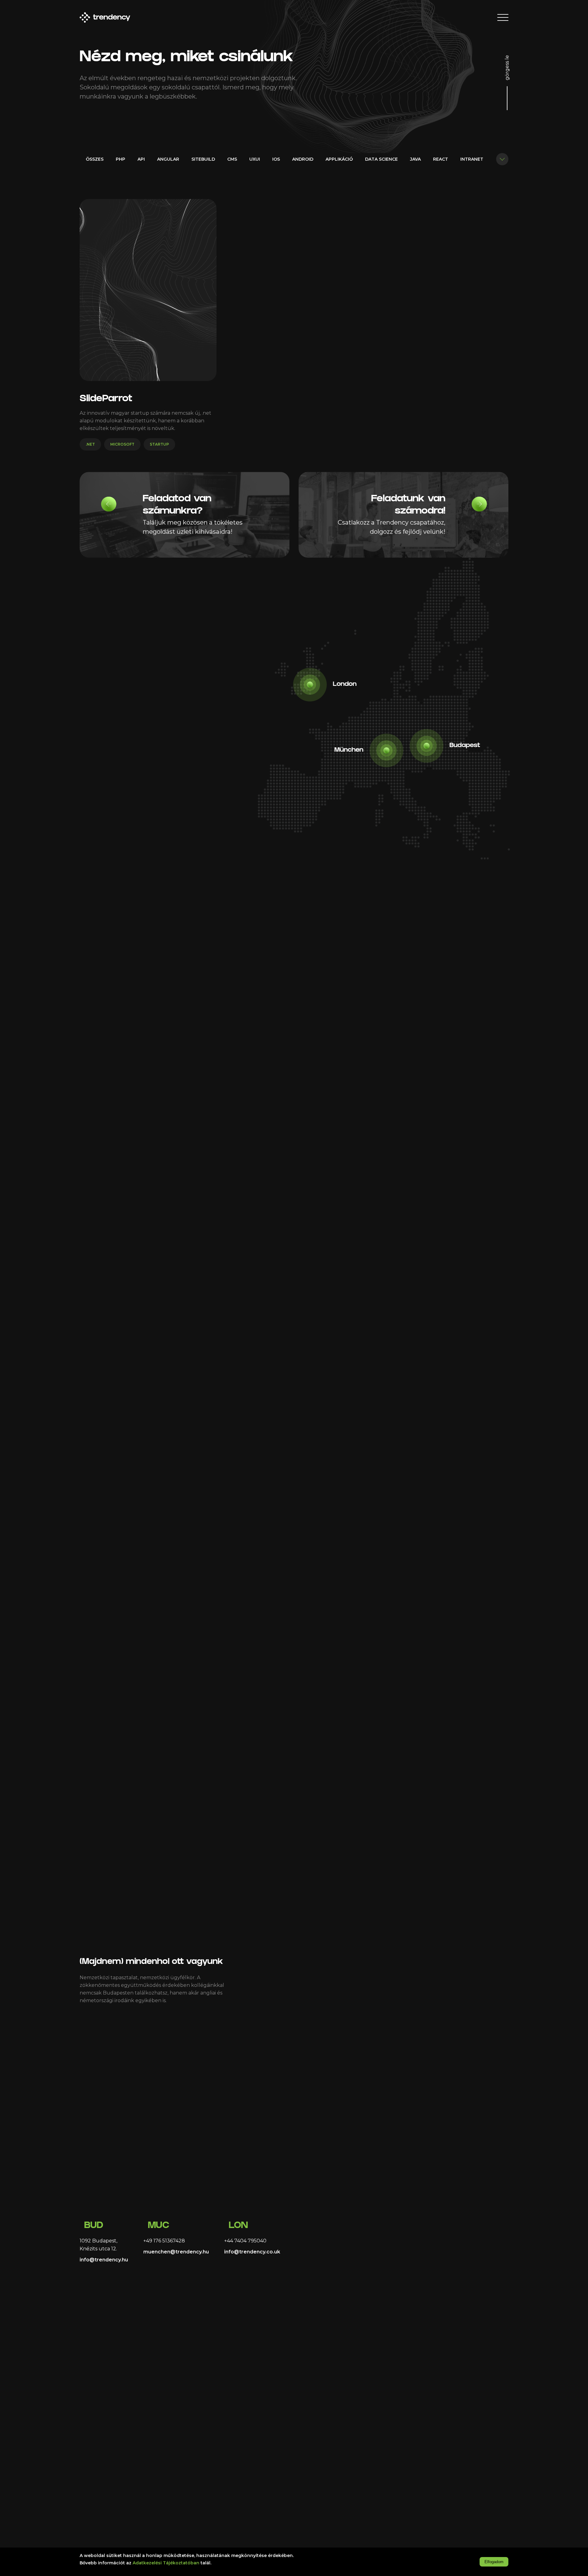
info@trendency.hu (104, 2260)
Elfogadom (494, 2562)
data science (381, 159)
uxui (255, 159)
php (121, 159)
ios (276, 159)
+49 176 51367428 (164, 2241)
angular (168, 159)
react (441, 159)
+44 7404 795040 (245, 2241)
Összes (95, 159)
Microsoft (122, 444)
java (415, 159)
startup (159, 444)
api (141, 159)
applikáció (339, 159)
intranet (472, 159)
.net (90, 444)
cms (232, 159)
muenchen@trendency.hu (176, 2252)
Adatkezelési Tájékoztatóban (166, 2563)
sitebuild (203, 159)
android (303, 159)
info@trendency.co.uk (252, 2252)
